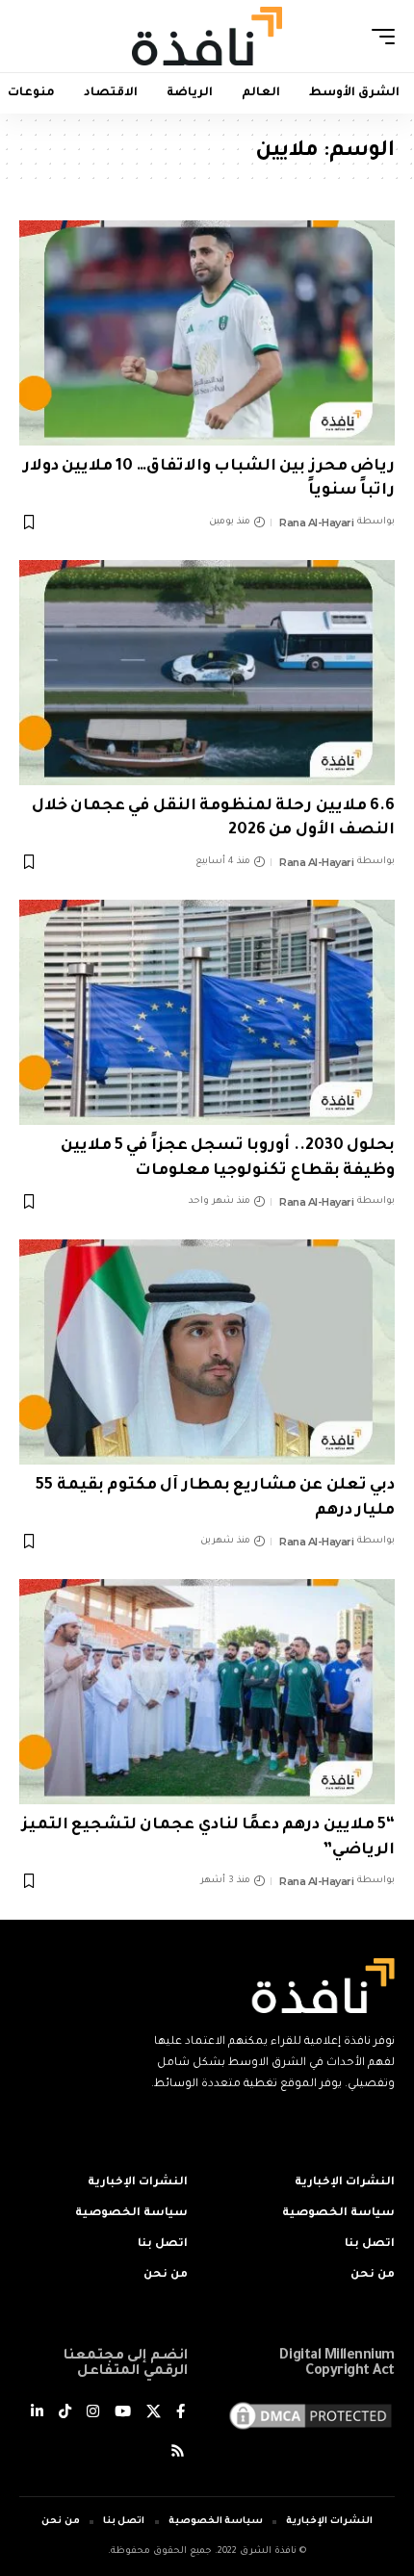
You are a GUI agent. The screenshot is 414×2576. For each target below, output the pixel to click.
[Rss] (178, 2453)
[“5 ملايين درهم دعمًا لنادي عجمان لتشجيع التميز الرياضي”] (207, 1692)
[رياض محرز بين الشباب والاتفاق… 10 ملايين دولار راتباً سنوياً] (207, 333)
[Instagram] (93, 2414)
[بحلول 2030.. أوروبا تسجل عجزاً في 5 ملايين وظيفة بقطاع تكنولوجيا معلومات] (207, 1012)
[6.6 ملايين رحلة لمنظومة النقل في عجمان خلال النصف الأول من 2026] (207, 673)
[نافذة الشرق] (207, 36)
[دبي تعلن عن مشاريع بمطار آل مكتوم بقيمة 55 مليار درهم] (207, 1352)
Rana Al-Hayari (316, 523)
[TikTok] (65, 2414)
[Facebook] (181, 2414)
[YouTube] (123, 2414)
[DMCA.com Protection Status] (310, 2417)
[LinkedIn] (37, 2414)
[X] (154, 2414)
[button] (378, 37)
